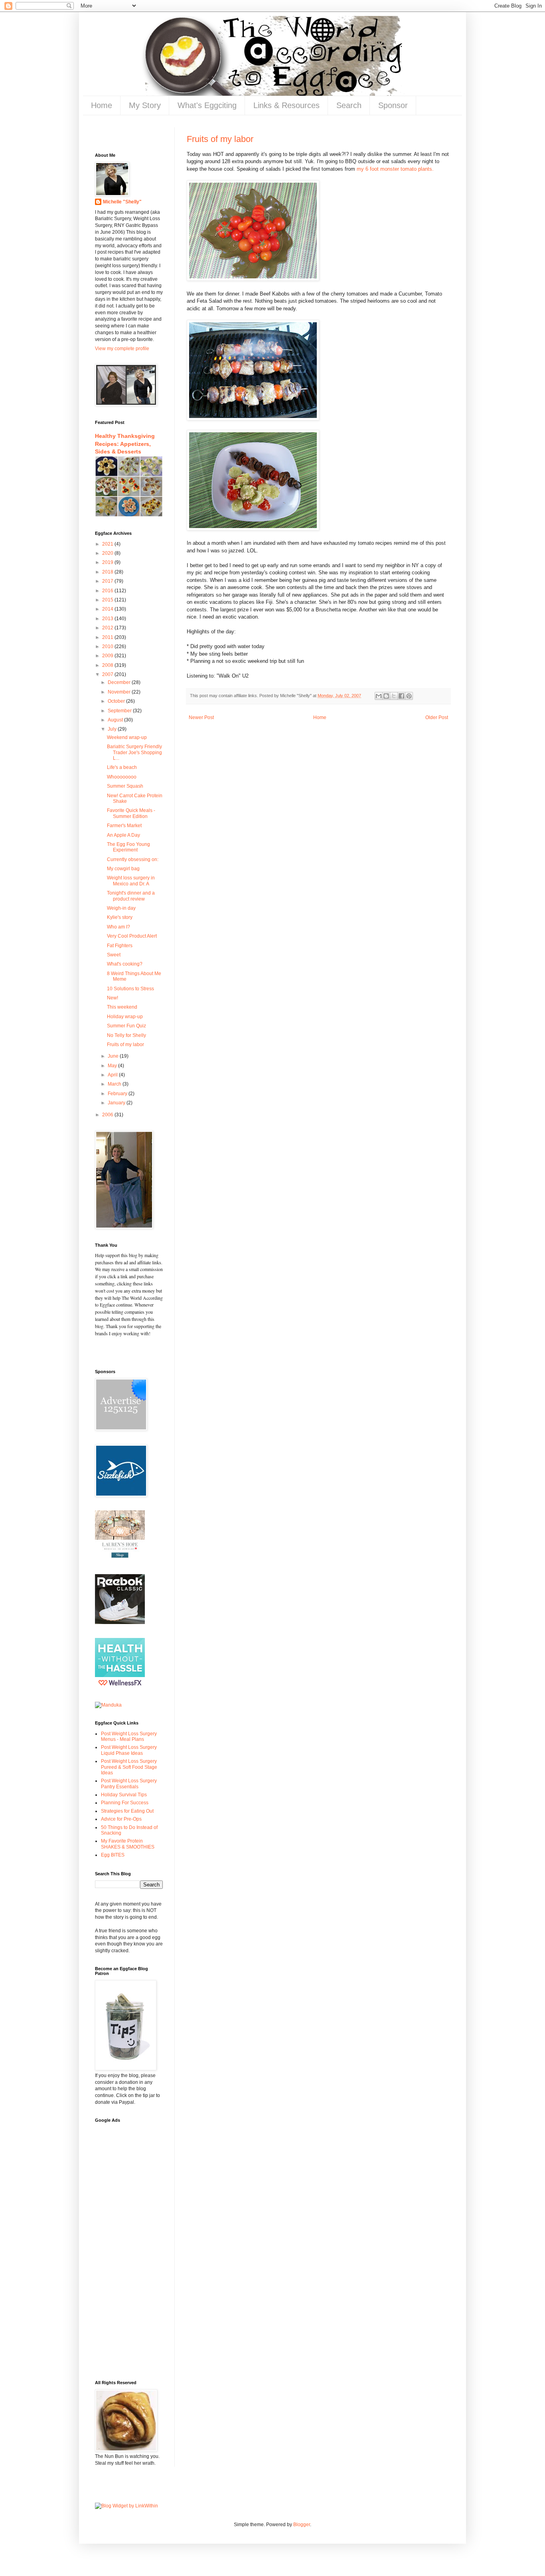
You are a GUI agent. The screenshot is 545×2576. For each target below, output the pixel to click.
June (114, 1056)
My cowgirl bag (123, 869)
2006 (108, 1115)
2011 (108, 637)
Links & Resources (286, 105)
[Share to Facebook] (401, 696)
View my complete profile (122, 349)
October (117, 701)
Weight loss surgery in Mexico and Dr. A (131, 881)
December (120, 682)
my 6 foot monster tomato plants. (395, 169)
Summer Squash (125, 786)
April (113, 1075)
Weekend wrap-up (127, 737)
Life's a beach (122, 767)
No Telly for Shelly (126, 1035)
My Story (145, 105)
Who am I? (118, 927)
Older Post (437, 717)
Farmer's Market (124, 826)
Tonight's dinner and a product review (131, 896)
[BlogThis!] (386, 696)
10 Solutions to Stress (130, 989)
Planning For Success (125, 1803)
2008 (108, 665)
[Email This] (379, 696)
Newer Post (201, 717)
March (115, 1084)
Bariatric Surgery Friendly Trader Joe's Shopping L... (134, 752)
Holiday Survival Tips (124, 1795)
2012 (108, 628)
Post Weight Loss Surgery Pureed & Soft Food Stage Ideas (129, 1767)
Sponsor (393, 105)
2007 (108, 674)
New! (113, 998)
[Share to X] (394, 696)
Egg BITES (113, 1855)
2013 (108, 619)
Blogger (302, 2525)
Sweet (114, 955)
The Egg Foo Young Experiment (128, 847)
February (118, 1094)
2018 (108, 572)
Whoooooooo (122, 777)
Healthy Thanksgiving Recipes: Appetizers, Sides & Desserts (125, 444)
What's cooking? (125, 964)
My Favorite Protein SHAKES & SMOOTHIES (128, 1844)
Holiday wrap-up (125, 1017)
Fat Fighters (120, 946)
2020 (108, 553)
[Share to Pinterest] (409, 696)
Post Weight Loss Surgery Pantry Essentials (129, 1784)
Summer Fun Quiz (126, 1026)
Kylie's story (120, 917)
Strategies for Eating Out (127, 1811)
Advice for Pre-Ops (121, 1819)
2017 (108, 581)
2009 (108, 656)
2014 (108, 609)
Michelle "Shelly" (122, 202)
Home (102, 105)
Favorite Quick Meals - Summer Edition (131, 813)
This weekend (122, 1007)
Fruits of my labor (220, 139)
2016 (108, 591)
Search (349, 105)
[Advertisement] (119, 2247)
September (120, 711)
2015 (108, 600)
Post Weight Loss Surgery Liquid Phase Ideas (129, 1750)
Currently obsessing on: (133, 859)
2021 (108, 544)
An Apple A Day (123, 835)
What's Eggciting (207, 105)
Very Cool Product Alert (132, 936)
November (120, 692)
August (116, 720)
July (113, 729)
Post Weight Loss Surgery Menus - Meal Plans (129, 1736)
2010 (108, 646)
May (113, 1066)
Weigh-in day (121, 908)
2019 (108, 562)
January (117, 1103)
